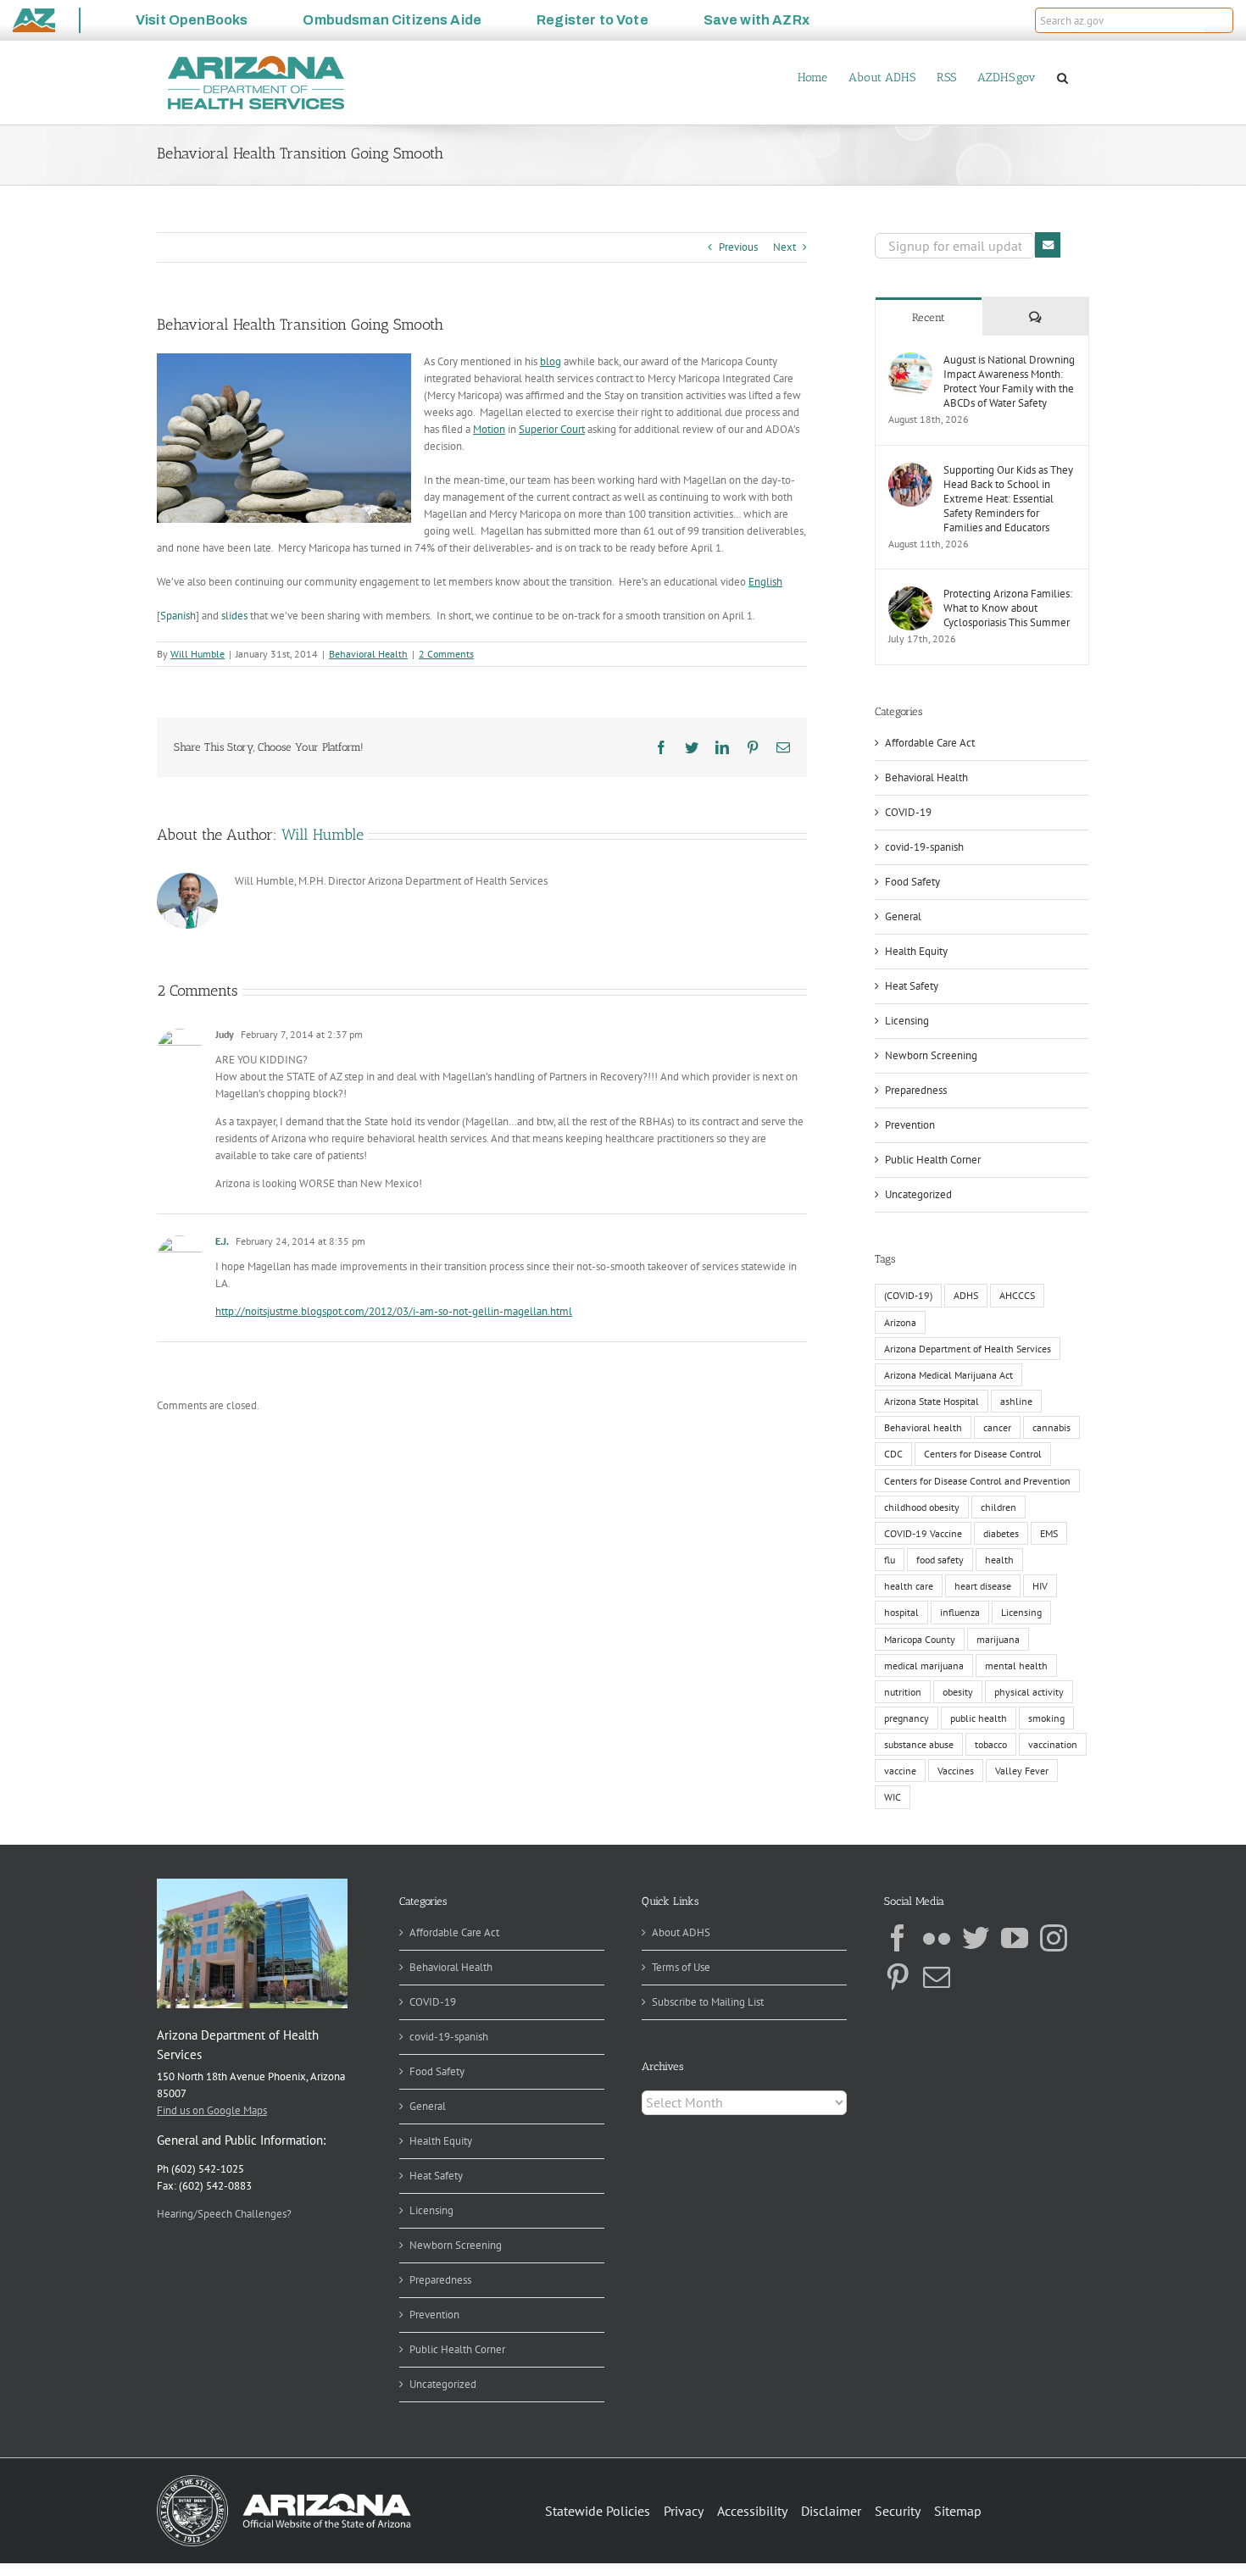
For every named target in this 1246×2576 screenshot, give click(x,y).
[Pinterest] (898, 1977)
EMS (1049, 1533)
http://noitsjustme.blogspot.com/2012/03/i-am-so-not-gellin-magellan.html (394, 1311)
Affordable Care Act (930, 743)
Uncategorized (918, 1194)
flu (890, 1560)
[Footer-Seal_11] (284, 2481)
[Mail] (937, 1977)
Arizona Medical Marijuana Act (948, 1375)
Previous (738, 247)
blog (551, 361)
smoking (1046, 1718)
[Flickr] (937, 1938)
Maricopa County (920, 1639)
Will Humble (197, 654)
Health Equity (916, 951)
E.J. (222, 1241)
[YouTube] (1015, 1938)
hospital (901, 1612)
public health (979, 1718)
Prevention (910, 1125)
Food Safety (912, 882)
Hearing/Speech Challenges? (224, 2214)
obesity (958, 1692)
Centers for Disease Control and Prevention (977, 1481)
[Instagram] (1054, 1938)
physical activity (1029, 1692)
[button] (1219, 20)
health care (909, 1586)
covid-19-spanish (924, 847)
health (999, 1560)
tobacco (991, 1744)
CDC (893, 1454)
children (998, 1507)
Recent (929, 317)
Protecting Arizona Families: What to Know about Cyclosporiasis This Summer (1008, 608)
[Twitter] (976, 1938)
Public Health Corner (933, 1160)
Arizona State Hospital (932, 1401)
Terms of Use (681, 1967)
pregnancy (907, 1718)
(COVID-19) (908, 1295)
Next (784, 247)
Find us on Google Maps (212, 2110)
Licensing (907, 1021)
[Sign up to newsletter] (1048, 245)
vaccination (1053, 1744)
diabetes (1001, 1533)
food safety (940, 1560)
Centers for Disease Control (983, 1454)
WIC (893, 1797)
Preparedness (916, 1090)
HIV (1040, 1586)
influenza (960, 1612)
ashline (1016, 1401)
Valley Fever (1022, 1771)
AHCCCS (1017, 1295)
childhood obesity (922, 1507)
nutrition (903, 1692)
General (903, 916)
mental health (1016, 1666)
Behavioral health (923, 1427)
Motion (489, 429)
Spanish (178, 616)
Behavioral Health (368, 654)
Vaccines (956, 1771)
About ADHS (681, 1932)
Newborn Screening (931, 1055)
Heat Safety (912, 986)
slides (234, 616)
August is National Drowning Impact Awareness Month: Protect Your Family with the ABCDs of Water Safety (1009, 381)
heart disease (983, 1586)
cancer (997, 1427)
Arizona (900, 1322)
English (765, 582)
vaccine (900, 1771)
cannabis (1051, 1427)
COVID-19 (908, 812)
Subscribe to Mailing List (708, 2002)
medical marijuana (924, 1666)
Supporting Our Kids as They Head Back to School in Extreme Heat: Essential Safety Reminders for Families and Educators (1008, 499)
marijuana (998, 1639)
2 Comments (446, 654)
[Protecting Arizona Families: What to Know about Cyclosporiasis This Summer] (910, 594)
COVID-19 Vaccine (923, 1533)
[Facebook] (898, 1938)
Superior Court (552, 429)
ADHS (966, 1295)
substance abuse (919, 1744)
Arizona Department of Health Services (968, 1349)
